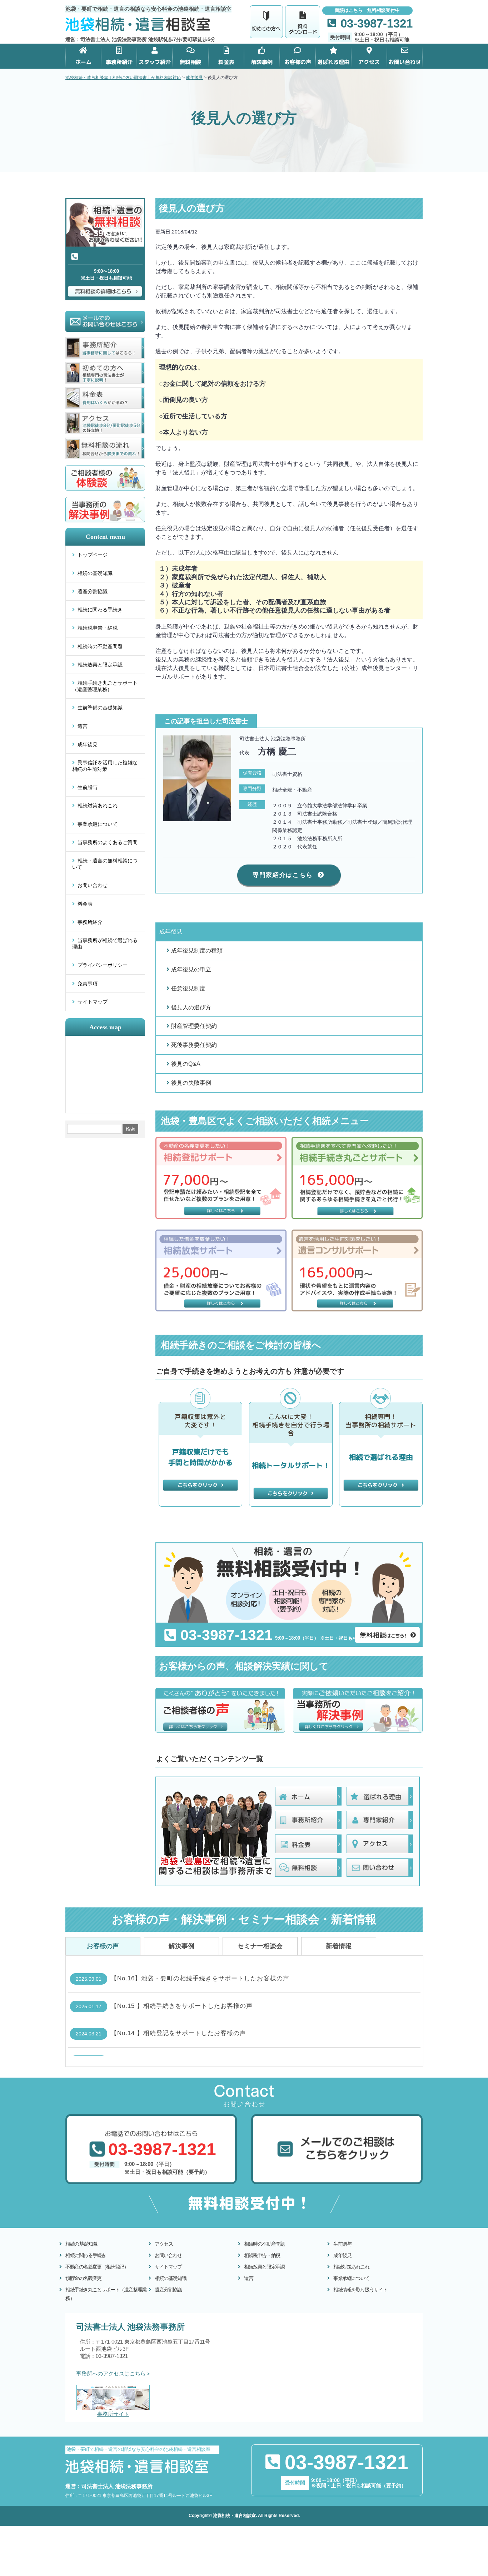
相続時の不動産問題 (100, 646)
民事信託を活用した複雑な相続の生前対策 (105, 766)
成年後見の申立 (191, 969)
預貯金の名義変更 (83, 2278)
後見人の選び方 (191, 1007)
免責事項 (88, 984)
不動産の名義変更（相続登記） (97, 2267)
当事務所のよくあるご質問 (108, 842)
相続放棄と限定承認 (100, 665)
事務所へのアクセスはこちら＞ (114, 2374)
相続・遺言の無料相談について (105, 864)
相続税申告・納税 (98, 628)
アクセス (164, 2244)
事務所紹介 (90, 922)
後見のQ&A (186, 1064)
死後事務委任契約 (194, 1045)
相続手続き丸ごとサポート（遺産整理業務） (105, 686)
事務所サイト (113, 2414)
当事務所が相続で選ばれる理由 (105, 944)
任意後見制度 (188, 988)
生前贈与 (88, 787)
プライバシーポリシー (103, 965)
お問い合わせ (93, 885)
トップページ (93, 555)
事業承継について (98, 824)
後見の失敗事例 (191, 1083)
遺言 (83, 726)
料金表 (85, 904)
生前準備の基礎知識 (100, 708)
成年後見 (88, 744)
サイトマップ (93, 1002)
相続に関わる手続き (100, 610)
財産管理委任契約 (194, 1026)
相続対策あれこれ (98, 806)
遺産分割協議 (93, 591)
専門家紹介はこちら (283, 875)
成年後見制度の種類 (197, 950)
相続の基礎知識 (95, 573)
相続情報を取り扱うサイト (360, 2290)
